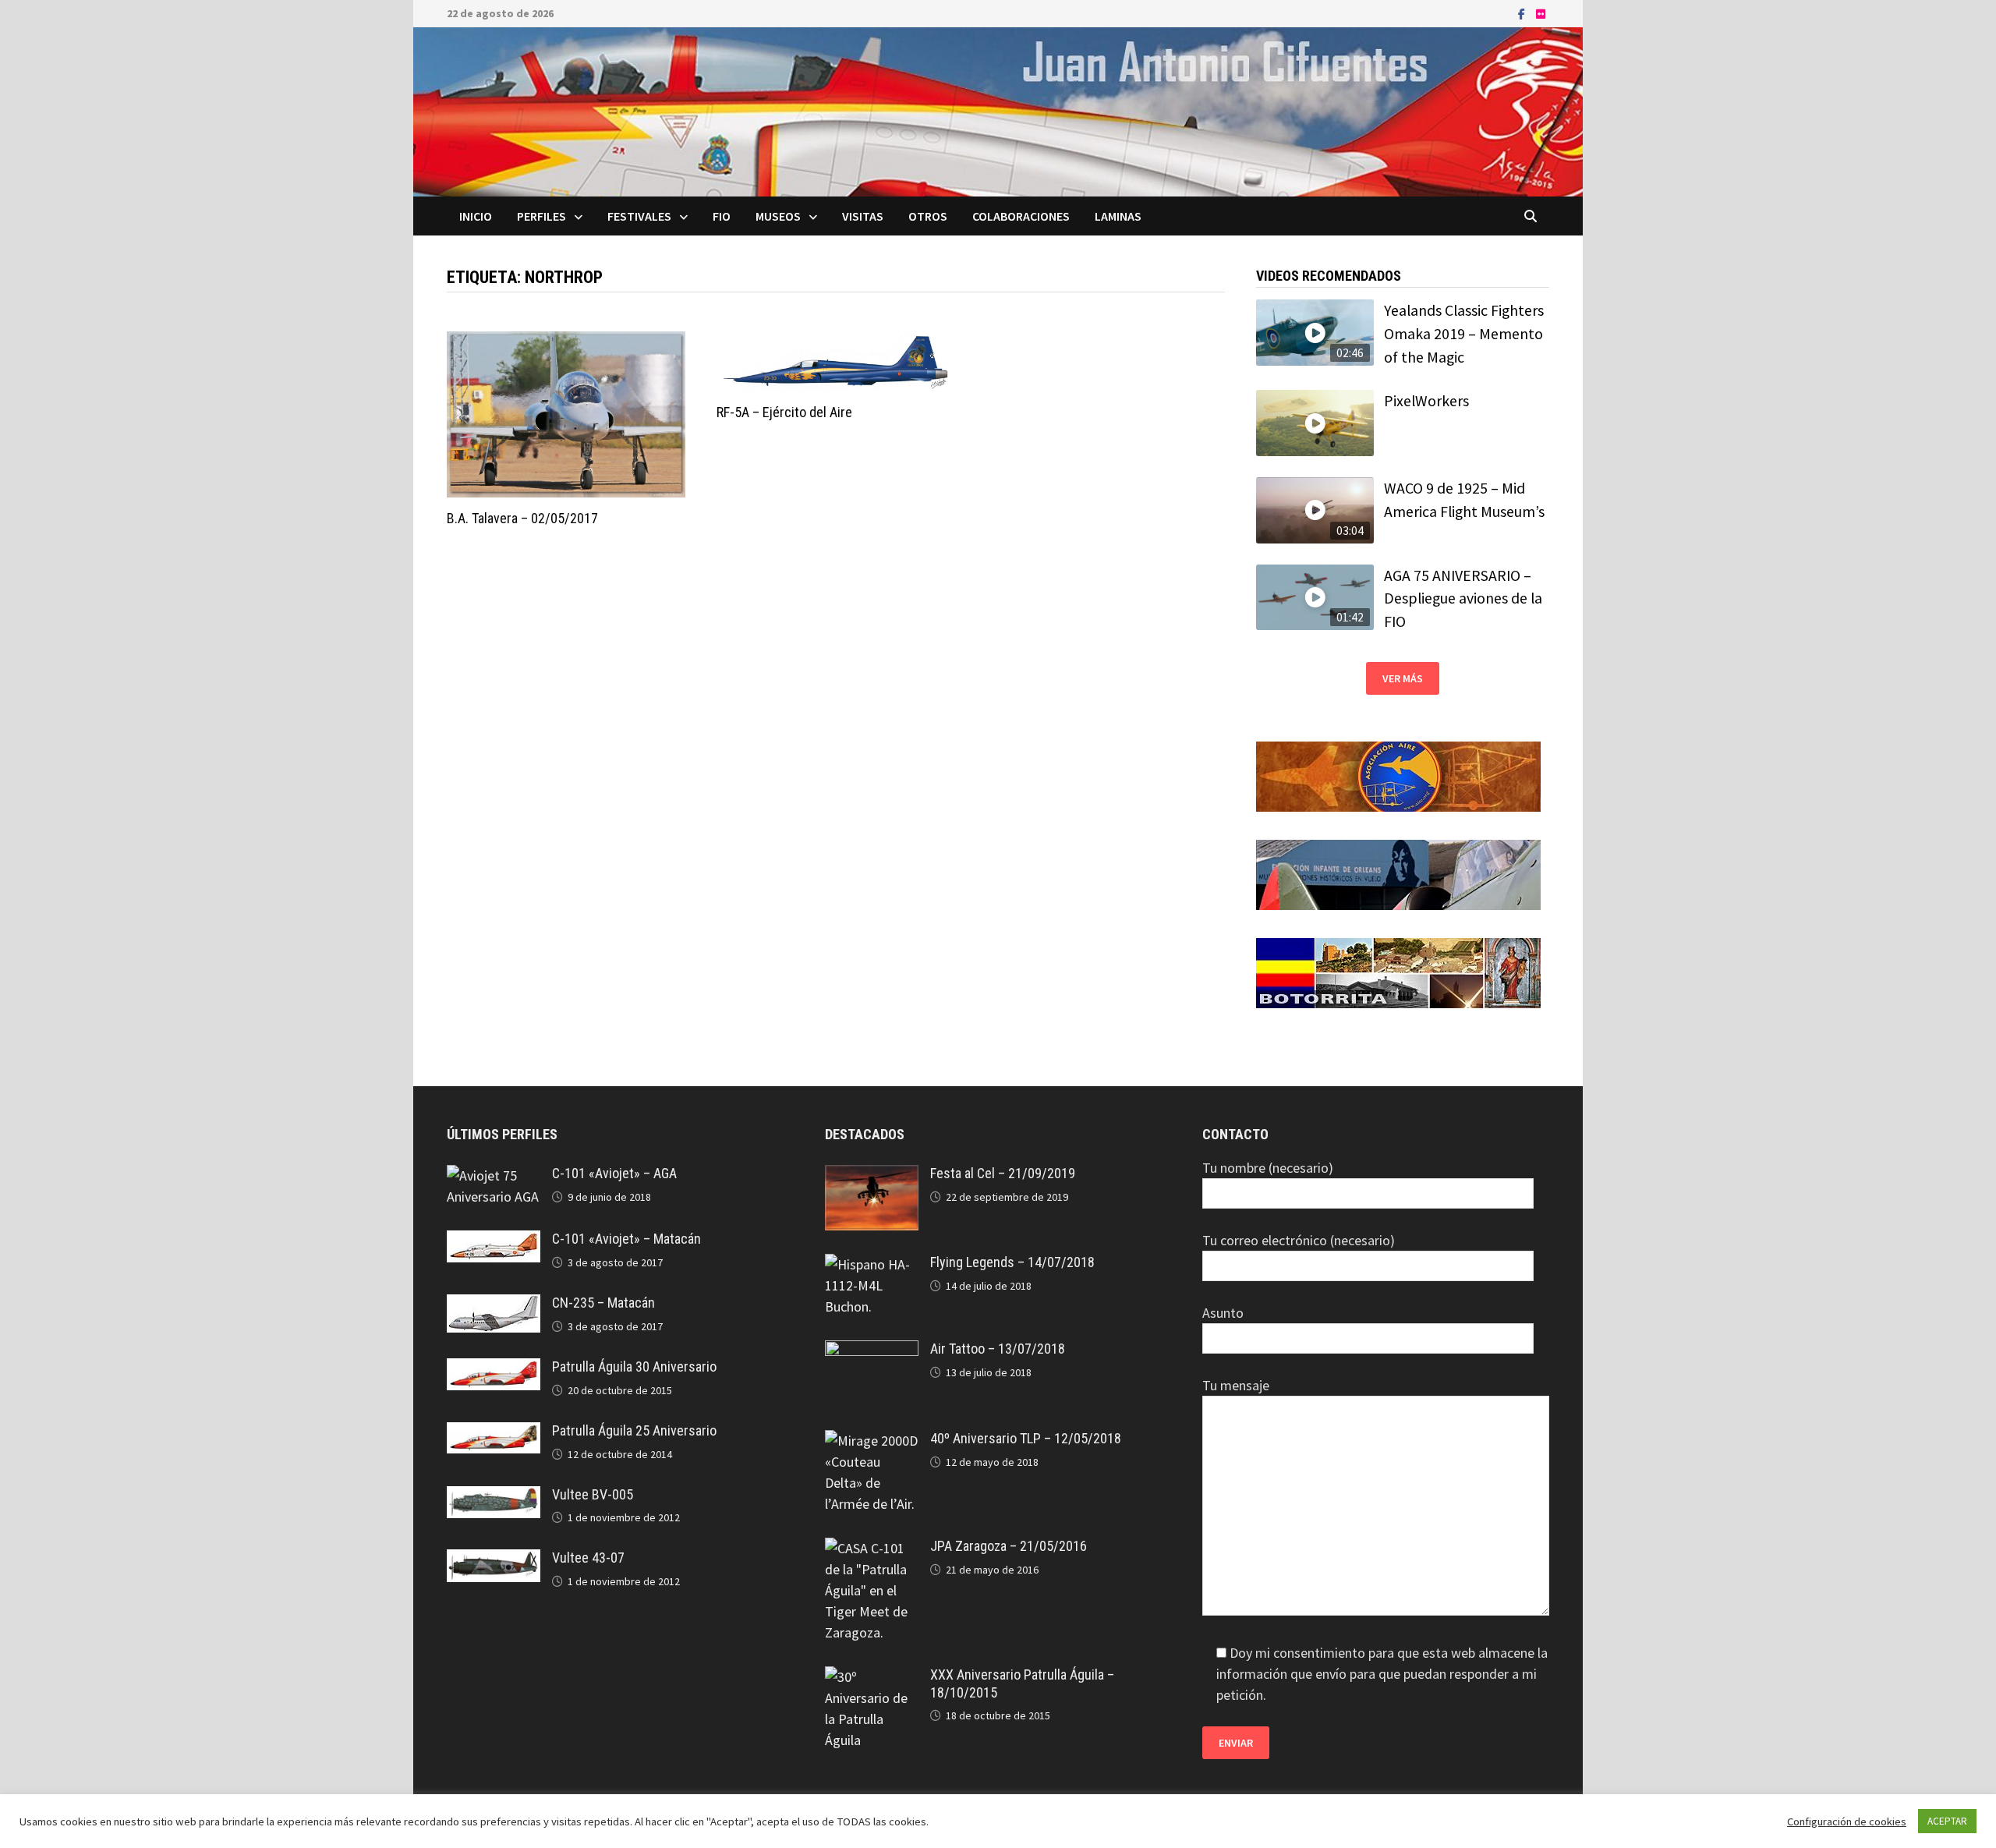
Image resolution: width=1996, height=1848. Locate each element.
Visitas (863, 216)
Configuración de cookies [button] (1847, 1821)
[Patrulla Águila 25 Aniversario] (494, 1433)
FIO (722, 216)
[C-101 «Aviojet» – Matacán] (494, 1241)
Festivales (639, 216)
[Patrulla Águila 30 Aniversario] (494, 1369)
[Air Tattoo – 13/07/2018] (872, 1351)
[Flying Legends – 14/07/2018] (872, 1264)
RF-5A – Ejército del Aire (784, 412)
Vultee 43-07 (588, 1558)
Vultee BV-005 (593, 1494)
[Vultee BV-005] (494, 1497)
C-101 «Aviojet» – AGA (614, 1173)
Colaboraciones (1021, 216)
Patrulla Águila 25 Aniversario (634, 1430)
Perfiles (541, 216)
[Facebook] (1523, 13)
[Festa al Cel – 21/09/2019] (872, 1175)
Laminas (1118, 216)
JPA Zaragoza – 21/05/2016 (1009, 1546)
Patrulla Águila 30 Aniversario (634, 1367)
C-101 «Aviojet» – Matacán (626, 1239)
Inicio (476, 216)
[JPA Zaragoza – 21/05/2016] (872, 1548)
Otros (928, 216)
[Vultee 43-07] (494, 1560)
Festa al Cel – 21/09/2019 (1003, 1173)
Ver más (1403, 678)
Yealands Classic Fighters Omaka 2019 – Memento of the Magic (1464, 333)
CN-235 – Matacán (603, 1303)
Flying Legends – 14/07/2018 (1012, 1262)
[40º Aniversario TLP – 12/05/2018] (872, 1441)
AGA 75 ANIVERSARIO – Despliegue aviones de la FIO (1463, 598)
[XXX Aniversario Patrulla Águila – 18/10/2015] (872, 1677)
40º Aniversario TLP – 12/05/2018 (1026, 1438)
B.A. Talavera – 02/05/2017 (522, 518)
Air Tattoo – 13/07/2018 (998, 1349)
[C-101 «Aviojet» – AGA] (494, 1175)
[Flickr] (1541, 13)
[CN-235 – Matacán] (494, 1305)
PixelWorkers (1426, 401)
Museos (778, 216)
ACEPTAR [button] (1947, 1821)
